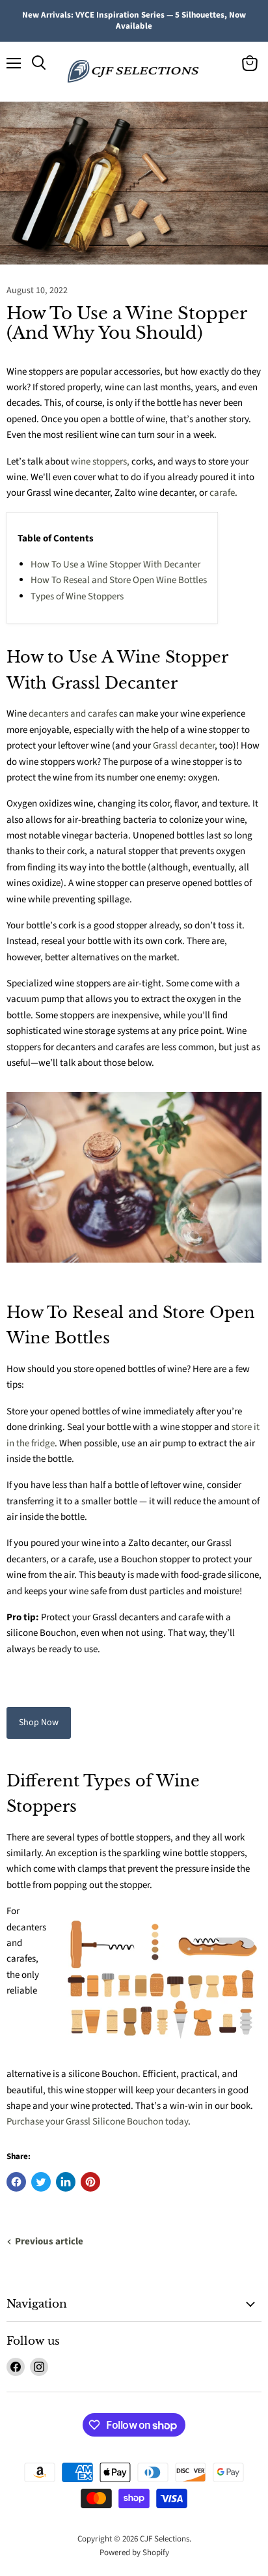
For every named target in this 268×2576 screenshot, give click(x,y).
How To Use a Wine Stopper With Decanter (115, 565)
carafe (222, 493)
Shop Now (39, 1723)
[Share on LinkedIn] (66, 2182)
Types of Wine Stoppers (77, 596)
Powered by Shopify (134, 2553)
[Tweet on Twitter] (41, 2182)
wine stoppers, (100, 462)
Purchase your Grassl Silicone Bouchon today (97, 2122)
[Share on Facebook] (16, 2182)
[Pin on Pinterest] (90, 2182)
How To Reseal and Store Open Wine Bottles (119, 580)
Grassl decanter (184, 746)
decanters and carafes (73, 714)
